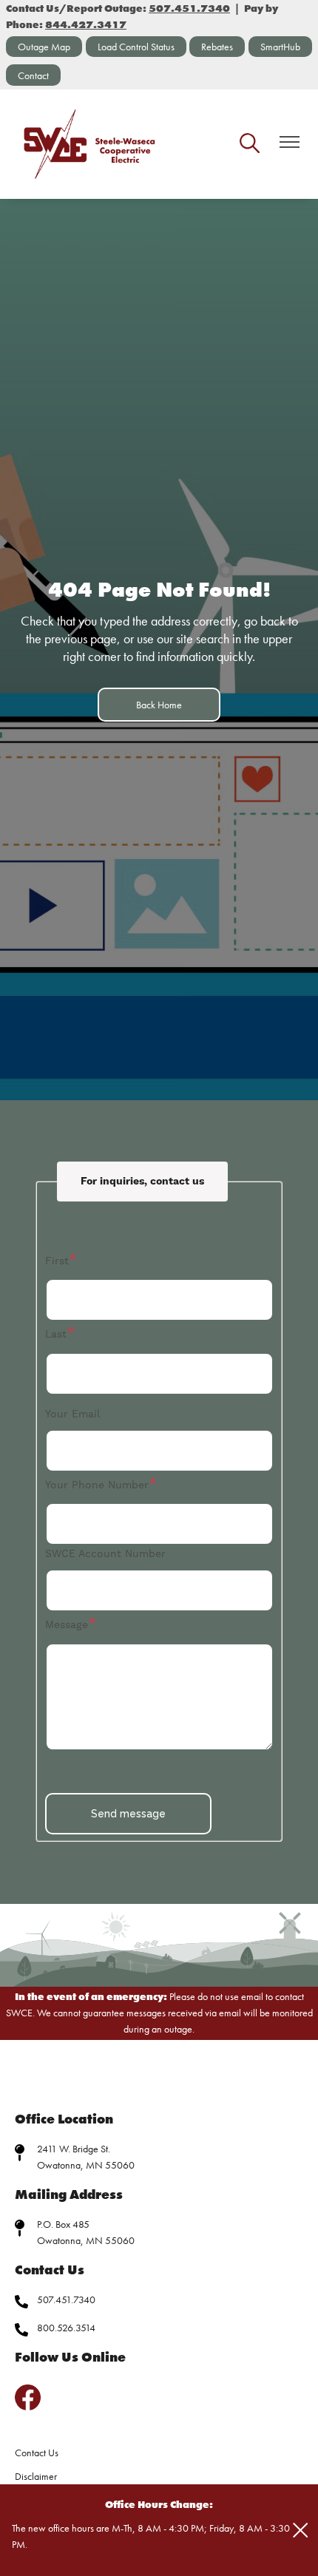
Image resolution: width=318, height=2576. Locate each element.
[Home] (90, 144)
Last (56, 1334)
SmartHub (280, 47)
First (57, 1261)
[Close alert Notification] (301, 2531)
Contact (33, 75)
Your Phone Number (97, 1485)
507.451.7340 (66, 2299)
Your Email (72, 1414)
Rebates (217, 47)
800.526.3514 (66, 2328)
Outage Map (44, 47)
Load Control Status (136, 47)
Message (67, 1624)
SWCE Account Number (105, 1553)
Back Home (159, 705)
